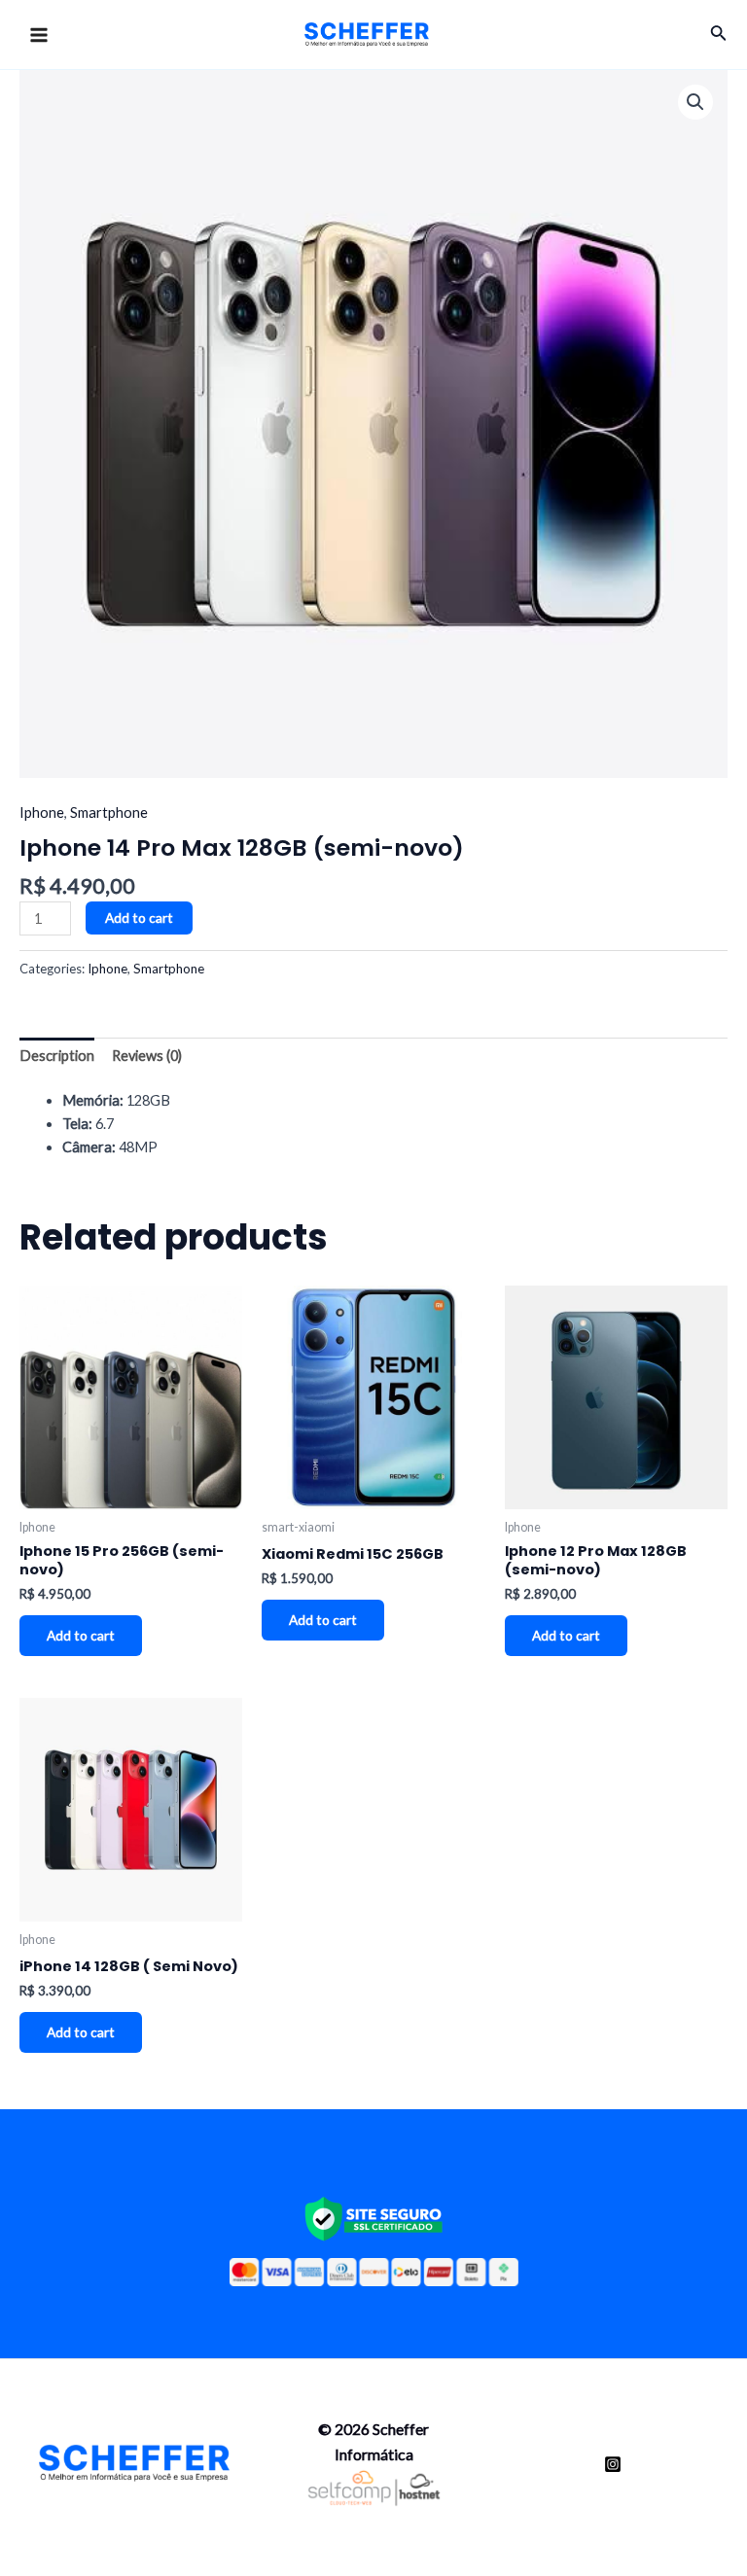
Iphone (42, 812)
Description (57, 1056)
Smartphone (109, 812)
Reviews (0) (147, 1056)
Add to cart (139, 917)
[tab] (57, 1057)
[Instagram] (613, 2464)
